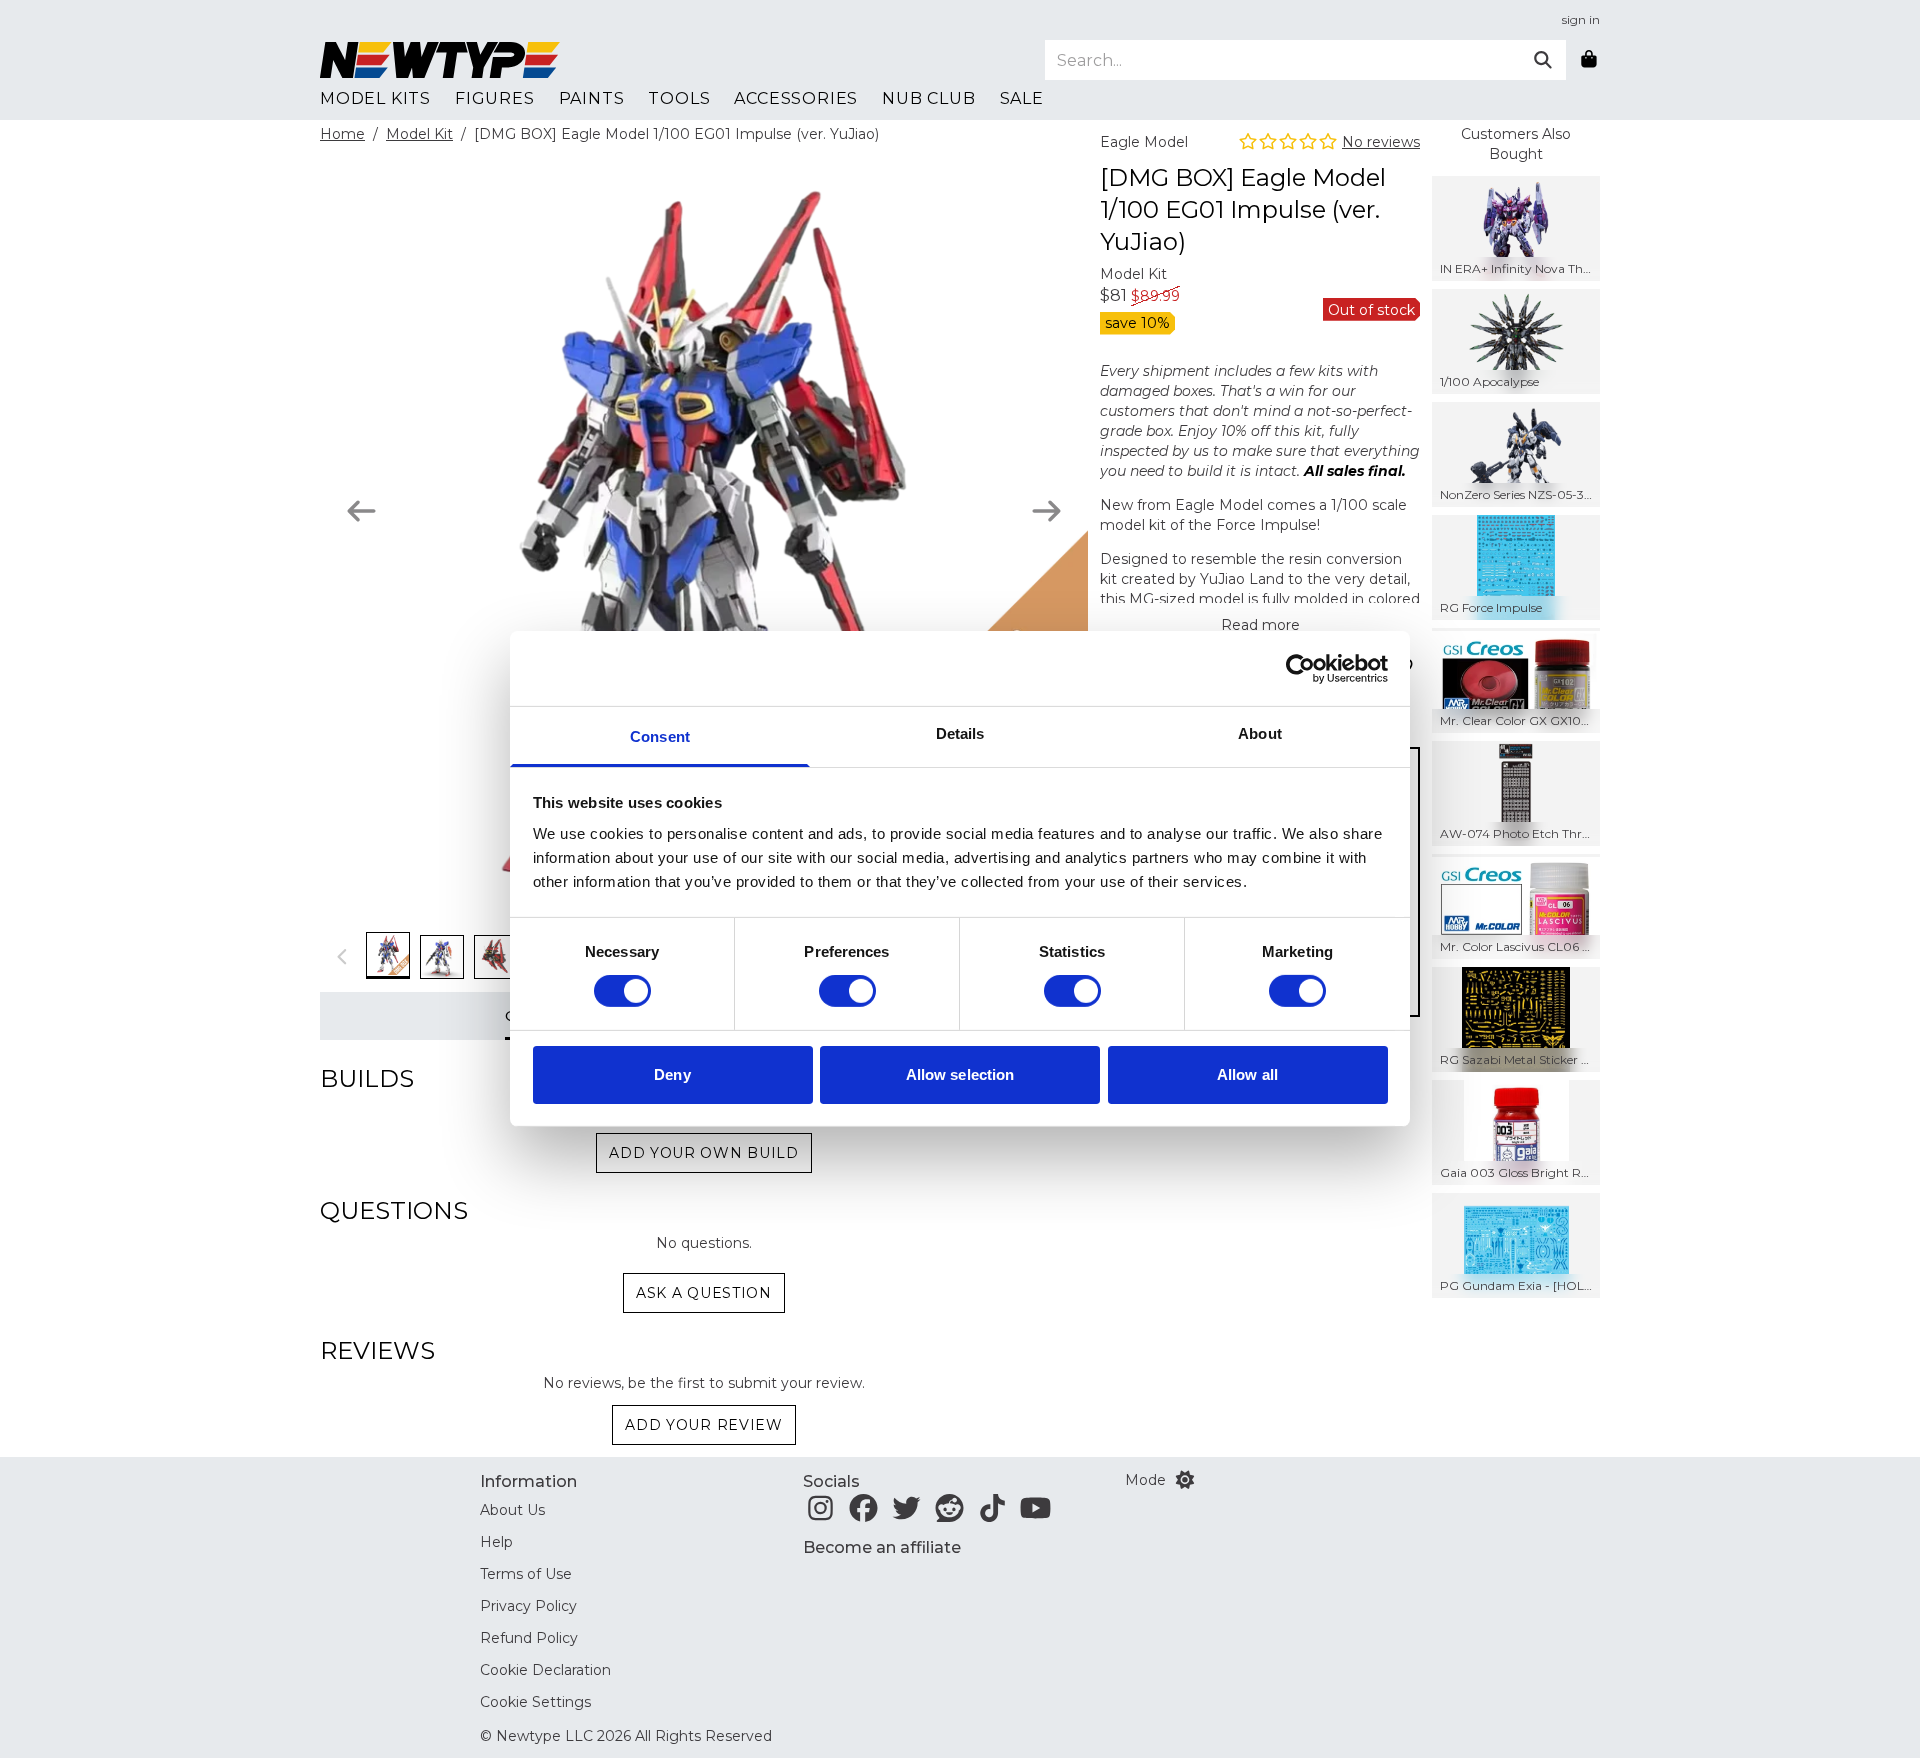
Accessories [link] (796, 98)
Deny (672, 1074)
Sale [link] (1022, 98)
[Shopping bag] (1589, 60)
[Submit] (1543, 60)
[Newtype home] (440, 60)
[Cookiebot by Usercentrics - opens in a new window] (1300, 668)
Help (496, 1542)
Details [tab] (960, 733)
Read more (1260, 625)
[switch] (847, 991)
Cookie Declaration (545, 1670)
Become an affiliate (882, 1547)
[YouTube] (1035, 1514)
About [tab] (1260, 733)
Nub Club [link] (928, 98)
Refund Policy (529, 1638)
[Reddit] (949, 1514)
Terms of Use (526, 1574)
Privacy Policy (528, 1606)
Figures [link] (495, 98)
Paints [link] (592, 98)
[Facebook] (863, 1514)
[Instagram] (820, 1514)
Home (342, 134)
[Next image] (1046, 511)
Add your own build (704, 1153)
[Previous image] (361, 511)
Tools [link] (679, 98)
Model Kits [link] (375, 98)
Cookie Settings (535, 1702)
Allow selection (960, 1074)
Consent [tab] (660, 736)
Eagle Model (1144, 142)
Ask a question (704, 1293)
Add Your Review (704, 1425)
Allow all (1247, 1074)
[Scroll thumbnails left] (343, 956)
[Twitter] (906, 1514)
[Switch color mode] (1185, 1480)
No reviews (1381, 142)
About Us (512, 1510)
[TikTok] (992, 1514)
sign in (1581, 19)
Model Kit (419, 134)
